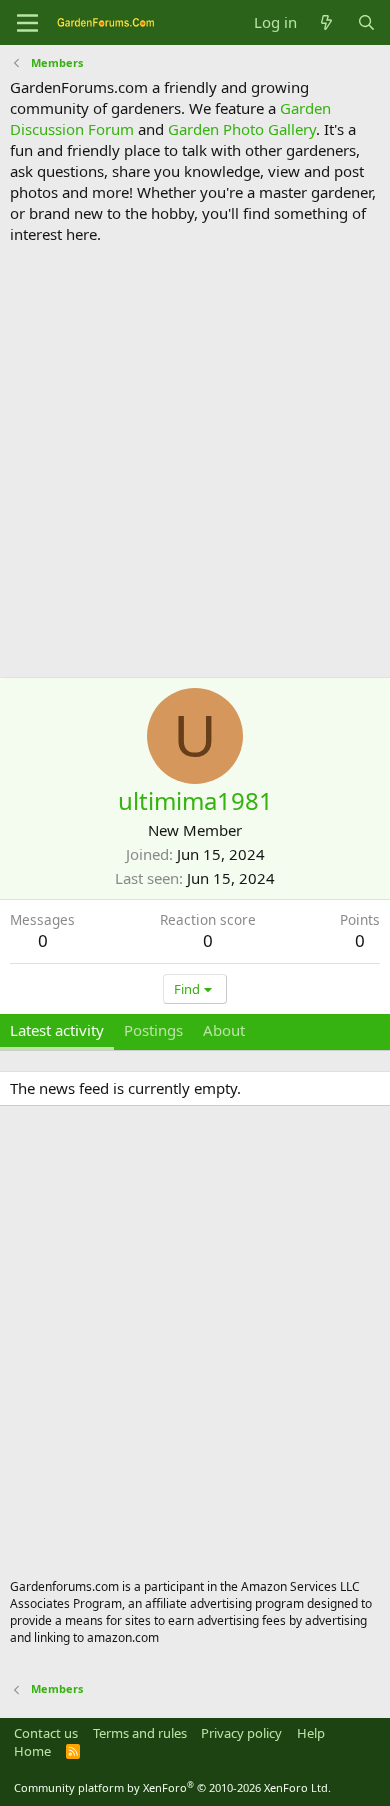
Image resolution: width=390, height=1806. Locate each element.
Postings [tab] (153, 1030)
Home (32, 1751)
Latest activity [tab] (57, 1030)
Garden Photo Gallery (242, 129)
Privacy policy (241, 1733)
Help (311, 1733)
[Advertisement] (195, 461)
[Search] (366, 22)
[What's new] (326, 22)
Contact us (46, 1733)
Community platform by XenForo (172, 1787)
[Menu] (27, 23)
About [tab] (224, 1030)
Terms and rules (140, 1733)
